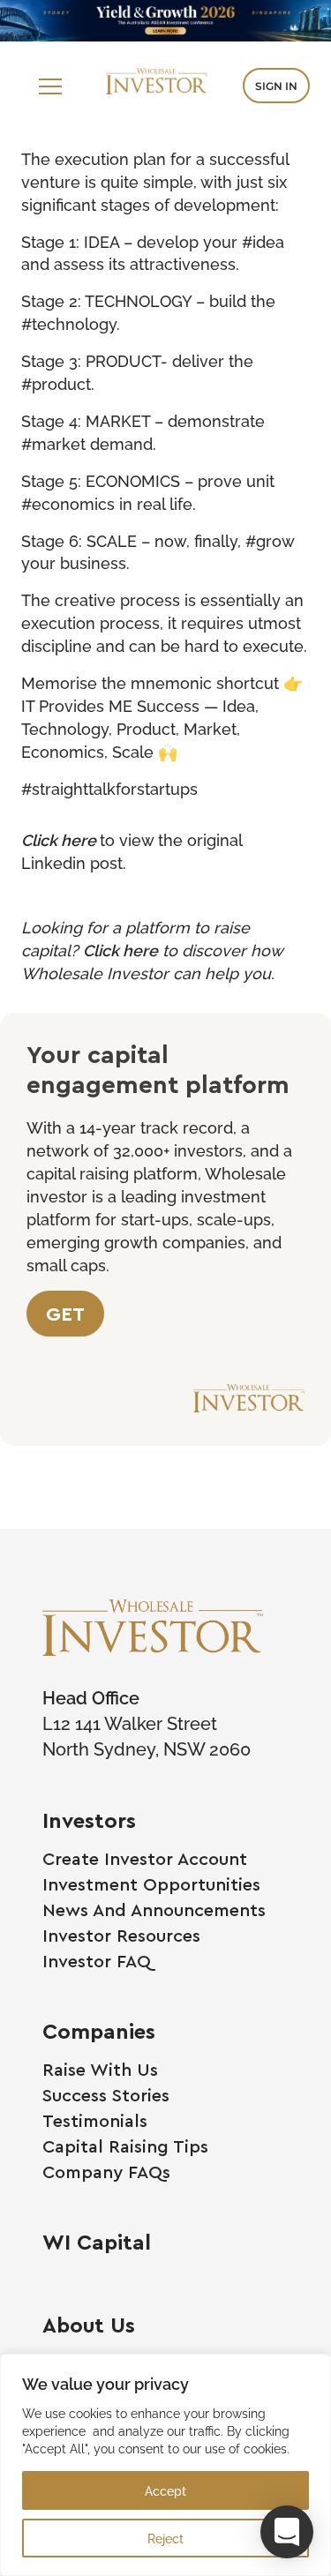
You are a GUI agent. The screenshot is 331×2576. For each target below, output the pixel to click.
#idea (263, 241)
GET (65, 1313)
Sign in (276, 86)
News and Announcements (154, 1910)
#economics (68, 503)
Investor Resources (121, 1935)
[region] (165, 2465)
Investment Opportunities (151, 1884)
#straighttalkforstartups (109, 788)
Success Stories (106, 2095)
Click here (59, 839)
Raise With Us (100, 2069)
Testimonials (95, 2120)
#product (56, 383)
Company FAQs (106, 2172)
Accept (165, 2490)
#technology (69, 323)
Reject (165, 2538)
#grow (270, 540)
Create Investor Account (145, 1858)
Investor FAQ (97, 1961)
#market (53, 443)
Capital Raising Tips (125, 2146)
